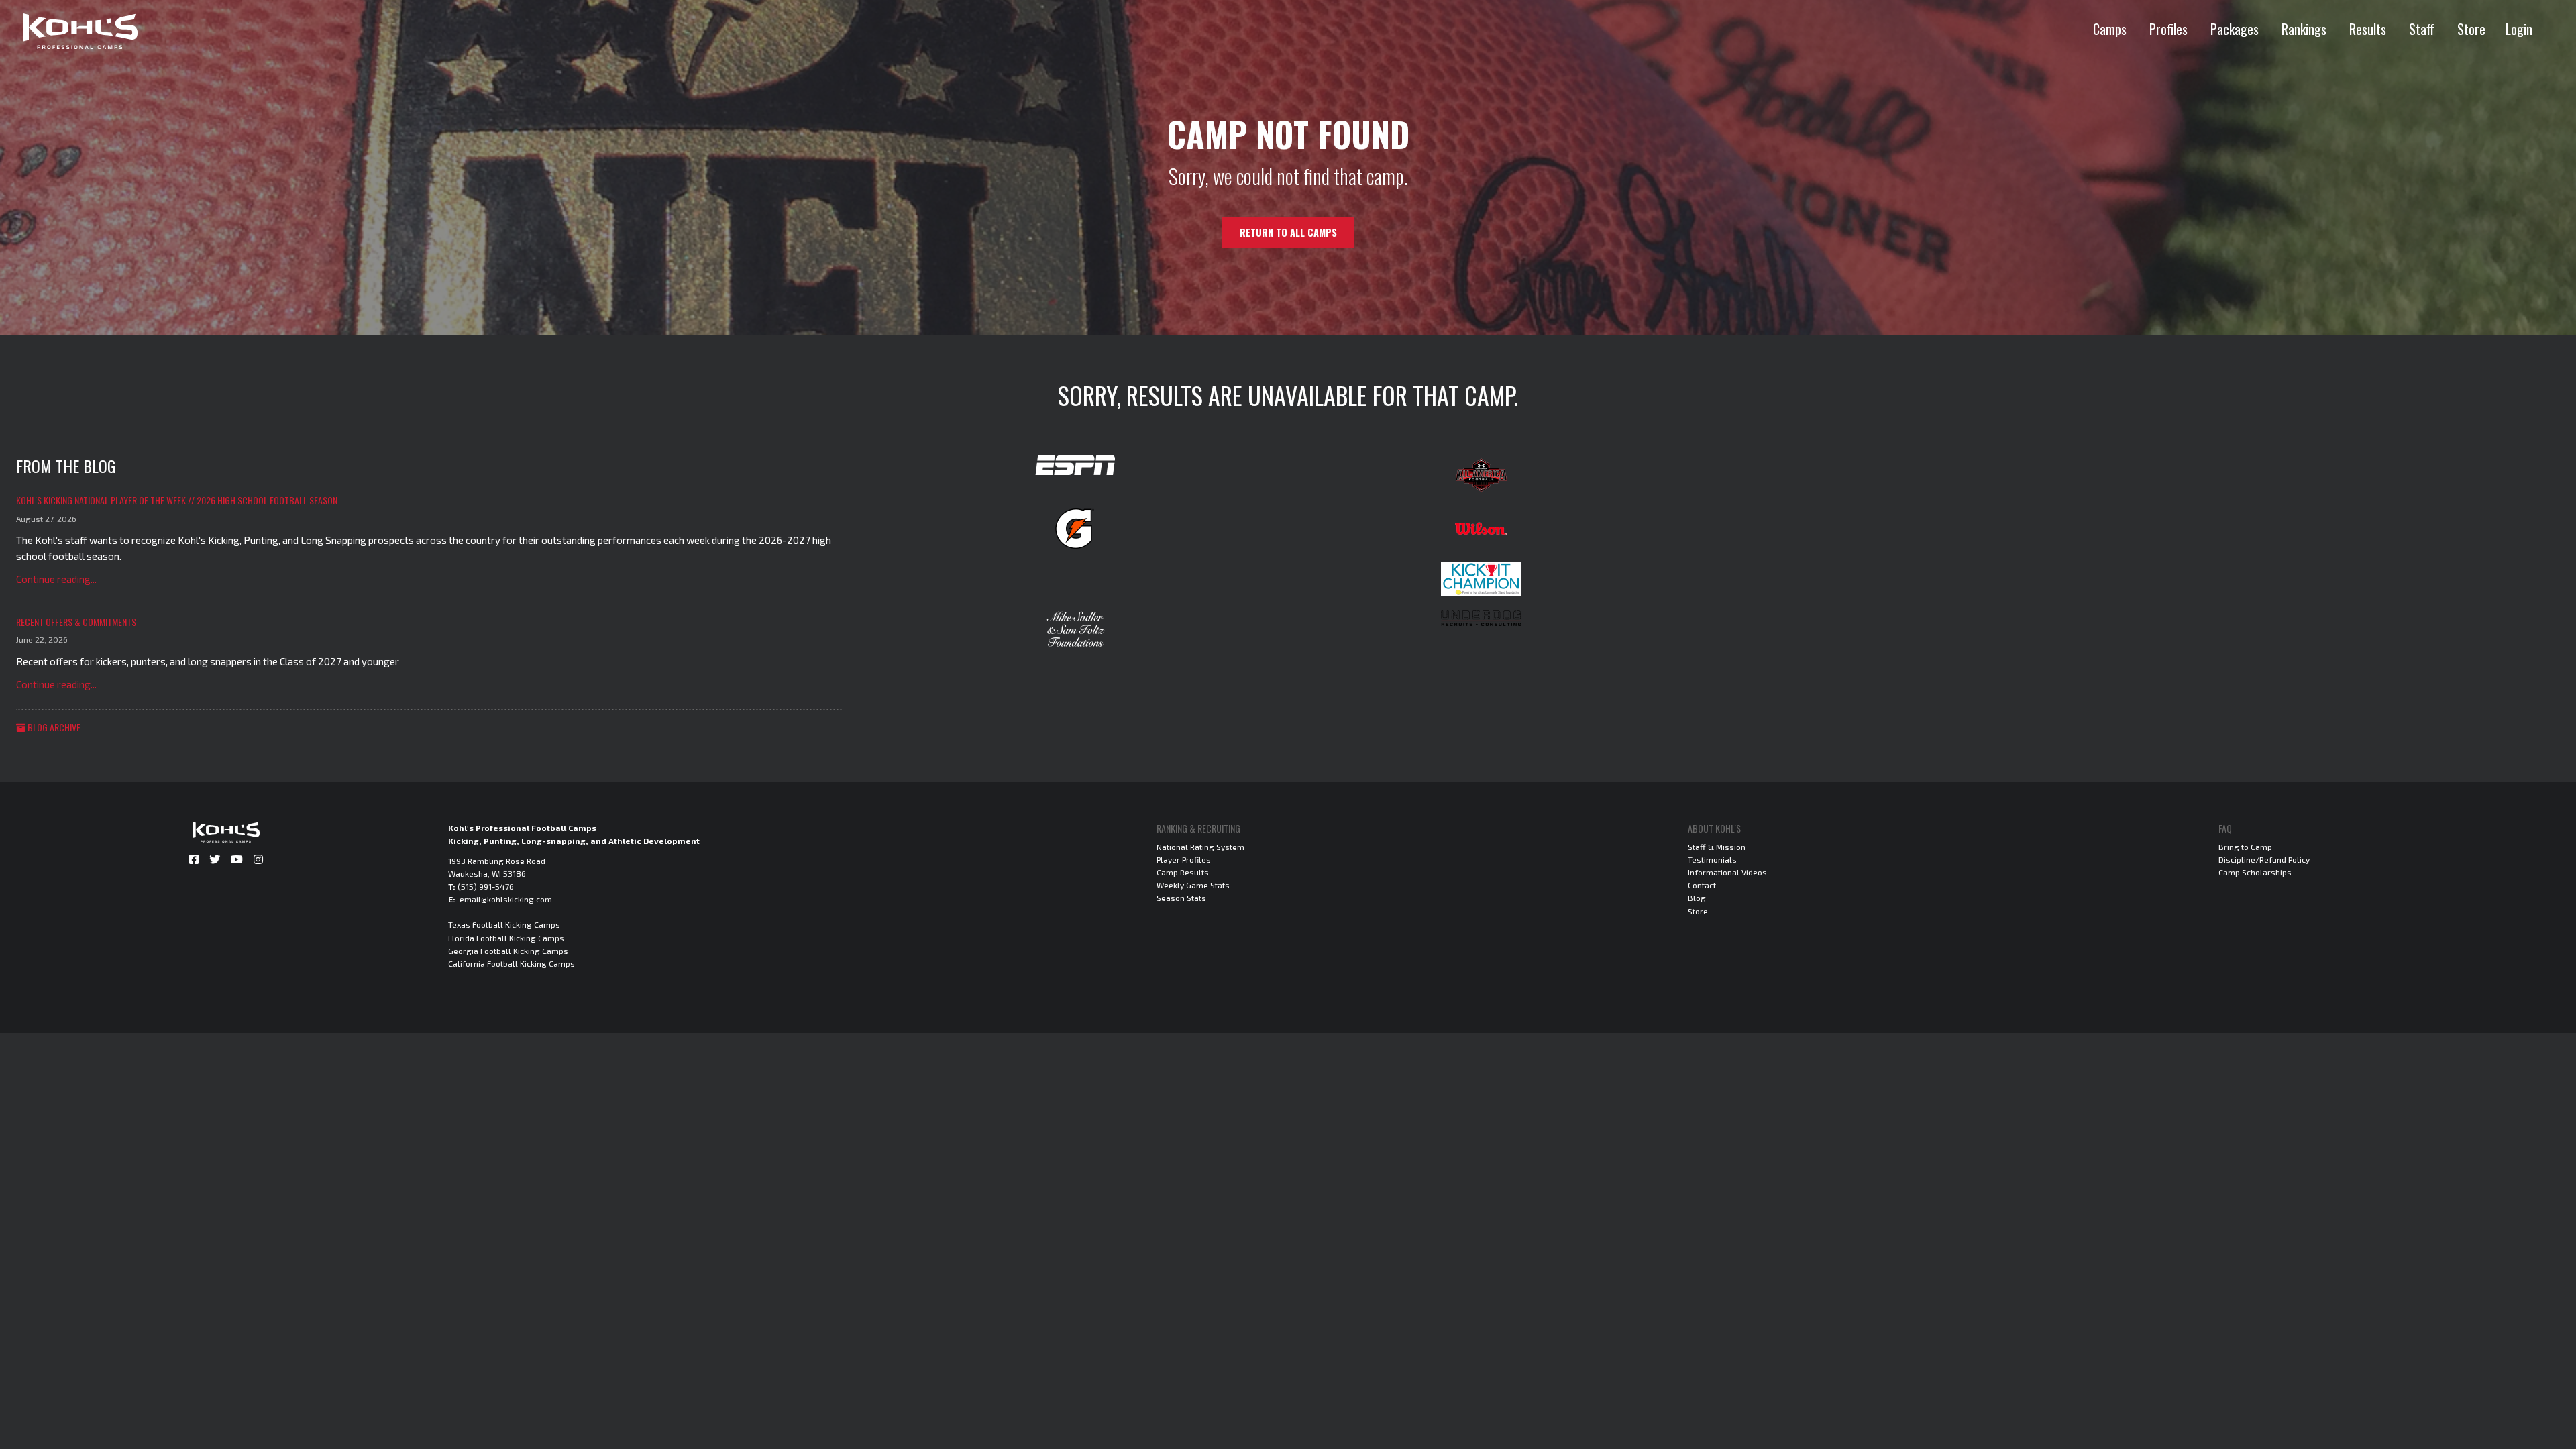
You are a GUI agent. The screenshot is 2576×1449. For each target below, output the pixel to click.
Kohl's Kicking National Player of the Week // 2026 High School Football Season (177, 500)
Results (2368, 29)
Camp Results (1183, 872)
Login (2519, 29)
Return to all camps (1288, 232)
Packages (2235, 29)
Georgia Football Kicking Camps (508, 951)
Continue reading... (56, 579)
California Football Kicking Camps (512, 963)
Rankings (2304, 29)
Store (2471, 29)
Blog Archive (53, 727)
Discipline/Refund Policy (2264, 859)
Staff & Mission (1717, 847)
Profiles (2168, 29)
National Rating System (1200, 847)
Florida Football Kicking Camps (506, 938)
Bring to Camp (2245, 847)
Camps (2110, 29)
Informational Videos (1727, 872)
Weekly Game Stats (1193, 885)
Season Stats (1181, 898)
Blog (1697, 898)
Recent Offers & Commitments (76, 622)
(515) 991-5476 (486, 886)
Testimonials (1712, 859)
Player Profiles (1184, 859)
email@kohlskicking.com (506, 899)
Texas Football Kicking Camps (504, 924)
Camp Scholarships (2255, 872)
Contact (1702, 885)
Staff (2422, 29)
